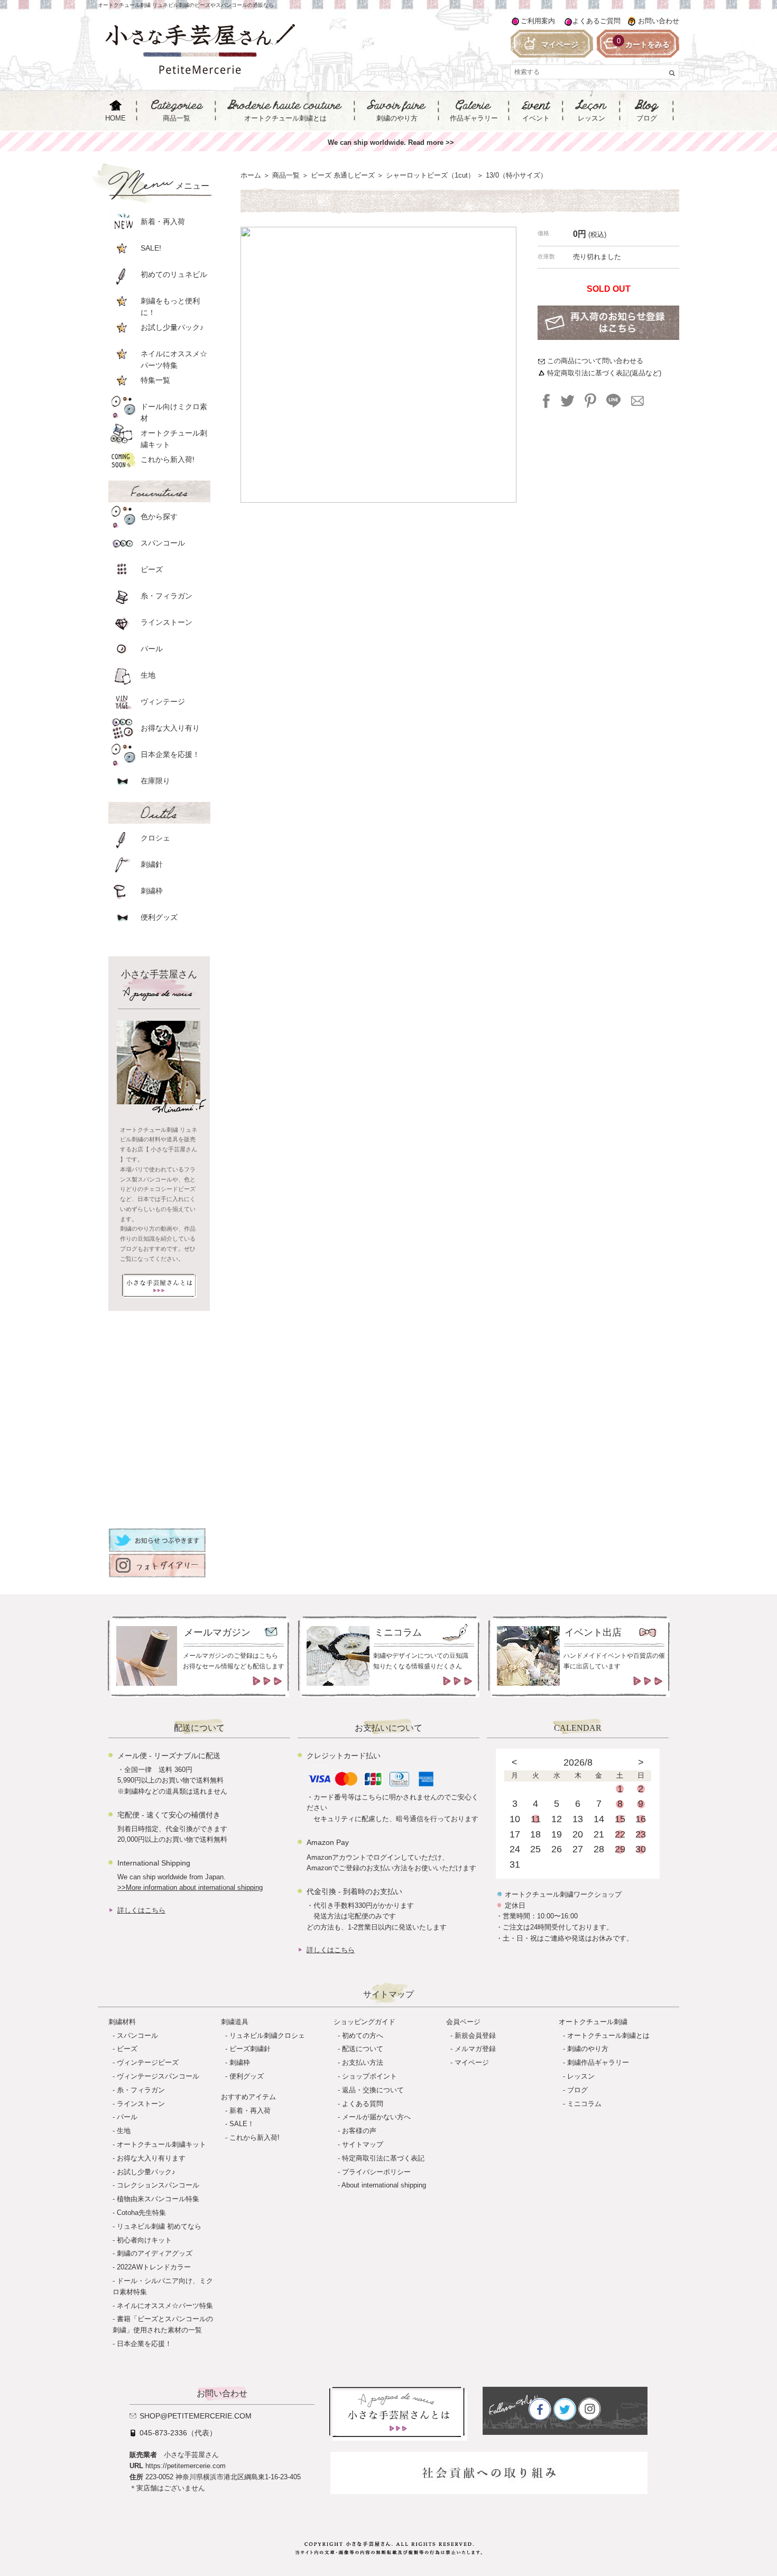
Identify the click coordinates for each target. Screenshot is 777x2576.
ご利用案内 (538, 21)
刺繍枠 (240, 2062)
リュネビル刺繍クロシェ (267, 2035)
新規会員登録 (475, 2035)
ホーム (251, 175)
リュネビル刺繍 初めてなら (159, 2226)
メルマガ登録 (475, 2049)
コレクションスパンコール (158, 2185)
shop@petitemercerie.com (196, 2416)
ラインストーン (141, 2104)
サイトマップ (363, 2144)
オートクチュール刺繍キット (161, 2144)
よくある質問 (363, 2104)
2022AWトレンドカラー (154, 2267)
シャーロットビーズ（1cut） (430, 175)
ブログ (577, 2090)
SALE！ (242, 2124)
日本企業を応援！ (144, 2344)
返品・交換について (373, 2090)
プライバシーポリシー (376, 2172)
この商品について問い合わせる (595, 361)
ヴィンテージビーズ (148, 2062)
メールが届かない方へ (376, 2117)
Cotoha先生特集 (141, 2213)
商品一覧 (286, 175)
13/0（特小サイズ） (516, 175)
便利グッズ (247, 2076)
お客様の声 (359, 2131)
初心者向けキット (144, 2240)
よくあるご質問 (596, 21)
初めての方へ (363, 2035)
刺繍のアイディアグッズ (155, 2253)
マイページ (472, 2062)
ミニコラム (584, 2104)
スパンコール (137, 2035)
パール (127, 2117)
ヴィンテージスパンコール (158, 2076)
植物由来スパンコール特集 (158, 2199)
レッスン (581, 2076)
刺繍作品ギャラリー (598, 2062)
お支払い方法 (363, 2062)
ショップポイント (369, 2076)
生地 (124, 2131)
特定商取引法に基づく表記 (383, 2158)
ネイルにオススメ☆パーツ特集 (165, 2306)
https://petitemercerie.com (186, 2466)
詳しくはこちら (141, 1910)
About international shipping (384, 2185)
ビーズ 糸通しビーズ (343, 175)
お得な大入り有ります (151, 2158)
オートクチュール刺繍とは (608, 2035)
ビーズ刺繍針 (250, 2049)
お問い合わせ (659, 21)
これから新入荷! (255, 2138)
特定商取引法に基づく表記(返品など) (604, 373)
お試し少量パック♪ (146, 2172)
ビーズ (127, 2049)
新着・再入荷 (250, 2111)
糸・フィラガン (141, 2090)
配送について (363, 2049)
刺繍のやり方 (588, 2049)
